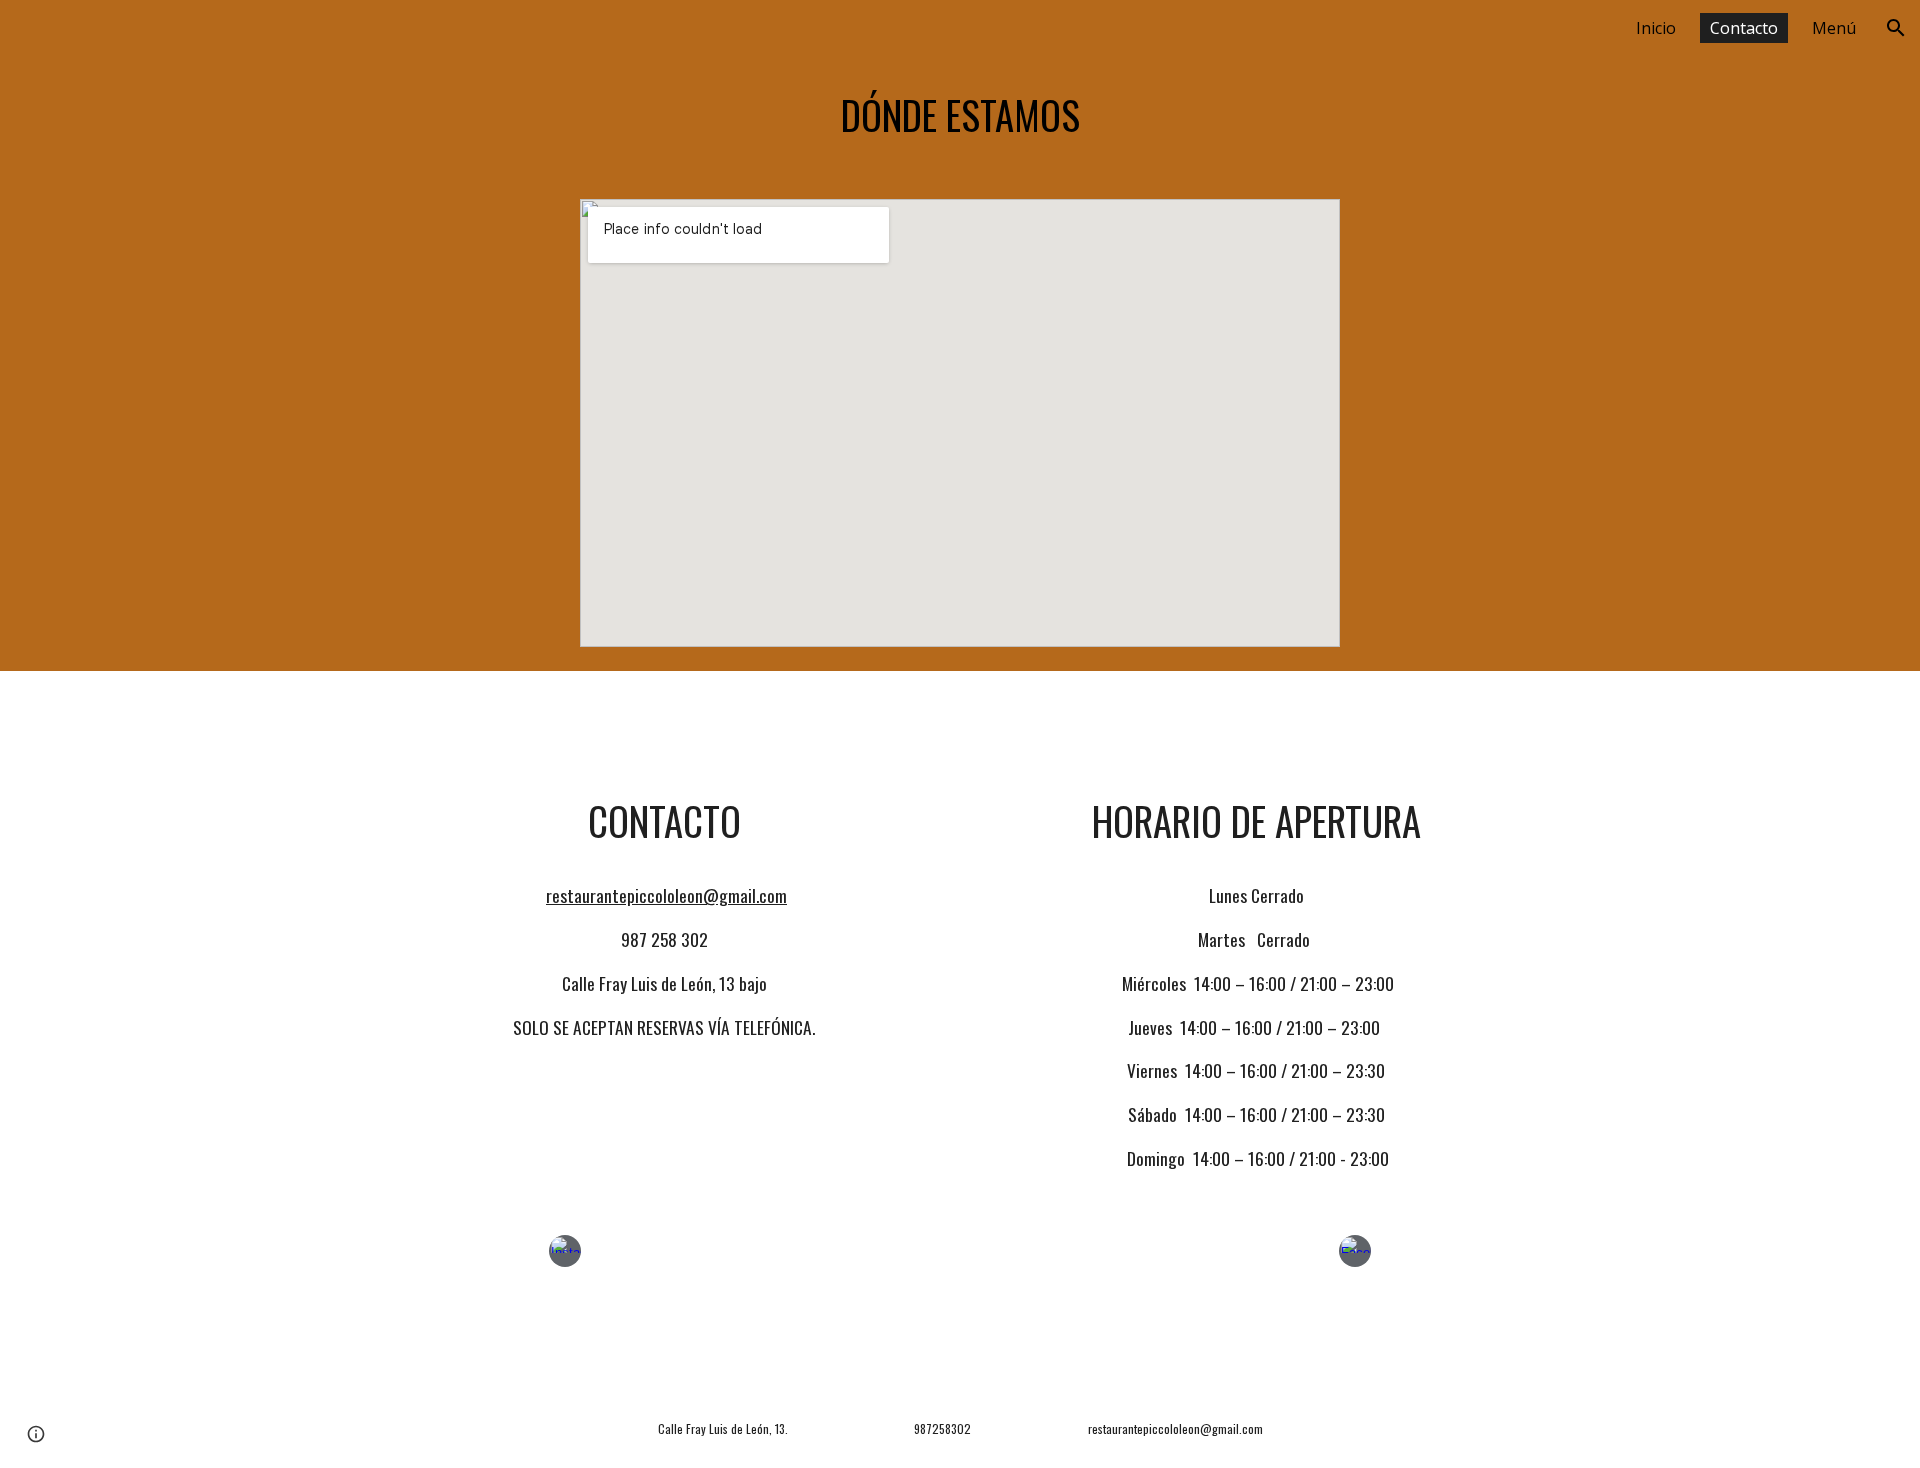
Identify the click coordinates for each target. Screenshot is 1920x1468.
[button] (1896, 28)
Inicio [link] (1656, 28)
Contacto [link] (1744, 28)
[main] (960, 115)
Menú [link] (1834, 28)
